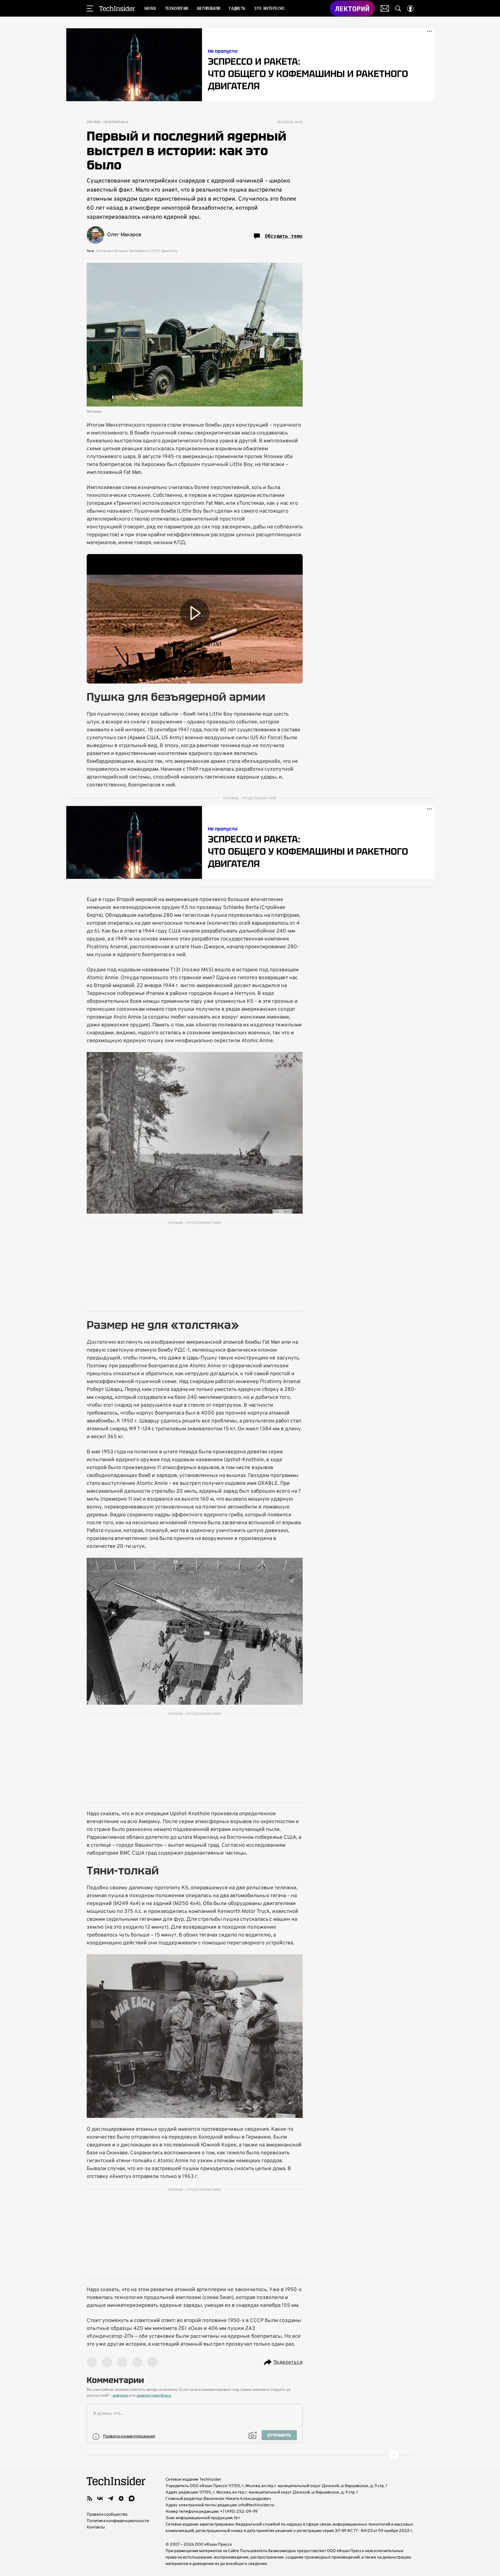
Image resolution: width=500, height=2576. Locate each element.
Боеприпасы (116, 122)
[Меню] (90, 8)
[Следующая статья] (250, 2455)
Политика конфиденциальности (118, 2521)
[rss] (90, 2498)
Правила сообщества (107, 2515)
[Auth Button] (410, 8)
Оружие (94, 122)
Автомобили (138, 251)
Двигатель (170, 251)
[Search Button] (398, 8)
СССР (154, 251)
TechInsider (117, 8)
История (120, 251)
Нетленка (103, 251)
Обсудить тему (284, 236)
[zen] (121, 2498)
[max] (132, 2498)
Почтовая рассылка (385, 8)
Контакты (96, 2527)
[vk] (100, 2498)
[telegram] (111, 2498)
